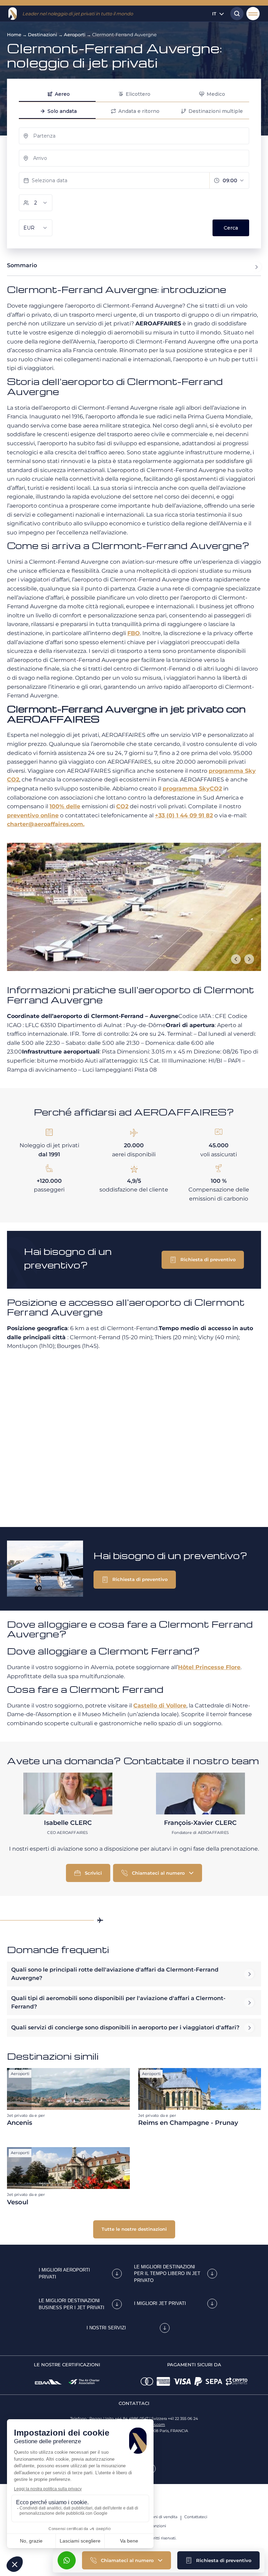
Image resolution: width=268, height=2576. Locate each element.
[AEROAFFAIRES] (13, 14)
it (214, 14)
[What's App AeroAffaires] (67, 2560)
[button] (218, 2560)
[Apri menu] (253, 14)
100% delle (65, 806)
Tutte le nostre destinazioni (134, 2229)
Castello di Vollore (160, 1706)
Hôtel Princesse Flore (209, 1667)
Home (14, 34)
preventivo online (33, 815)
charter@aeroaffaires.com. (46, 824)
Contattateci (196, 2517)
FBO (134, 633)
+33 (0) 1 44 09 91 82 (184, 815)
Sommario (22, 265)
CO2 (122, 806)
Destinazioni (43, 34)
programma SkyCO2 (192, 789)
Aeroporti (75, 34)
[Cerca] (235, 14)
